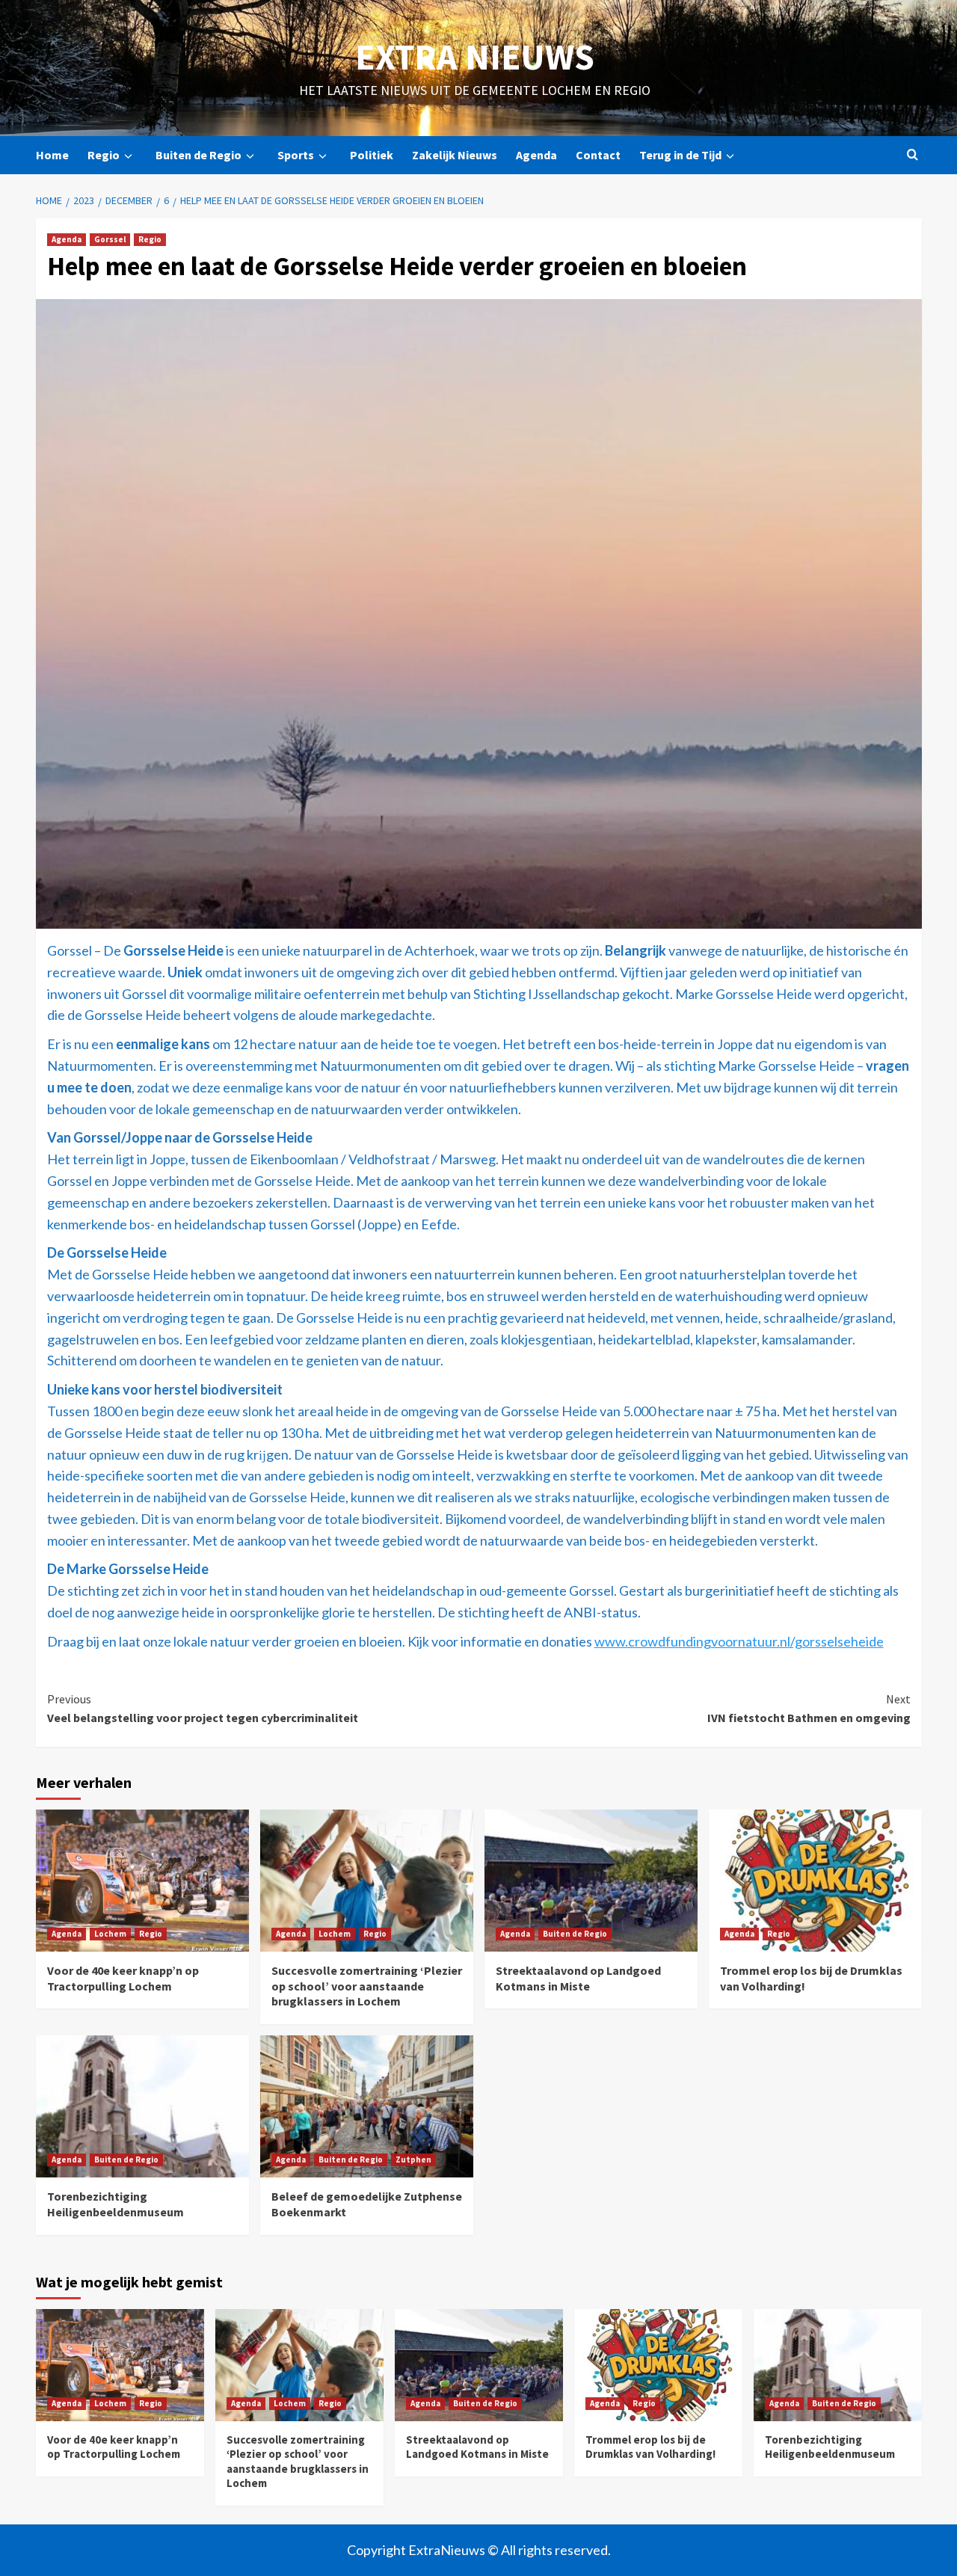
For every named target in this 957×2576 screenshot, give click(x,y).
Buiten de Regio (199, 155)
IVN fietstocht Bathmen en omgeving (809, 1709)
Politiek (372, 155)
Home (52, 155)
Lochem (110, 1934)
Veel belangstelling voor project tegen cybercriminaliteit (203, 1709)
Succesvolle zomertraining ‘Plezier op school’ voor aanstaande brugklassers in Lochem (367, 1986)
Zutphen (413, 2160)
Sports (296, 155)
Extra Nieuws (475, 57)
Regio (104, 155)
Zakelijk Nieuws (455, 155)
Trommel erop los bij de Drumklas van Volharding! (650, 2447)
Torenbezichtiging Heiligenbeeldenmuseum (116, 2204)
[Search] (913, 155)
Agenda (536, 155)
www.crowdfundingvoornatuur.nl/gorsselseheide (739, 1641)
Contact (598, 155)
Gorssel (110, 239)
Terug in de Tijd (680, 155)
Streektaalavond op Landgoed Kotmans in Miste (578, 1978)
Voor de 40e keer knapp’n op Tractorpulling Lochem (123, 1978)
